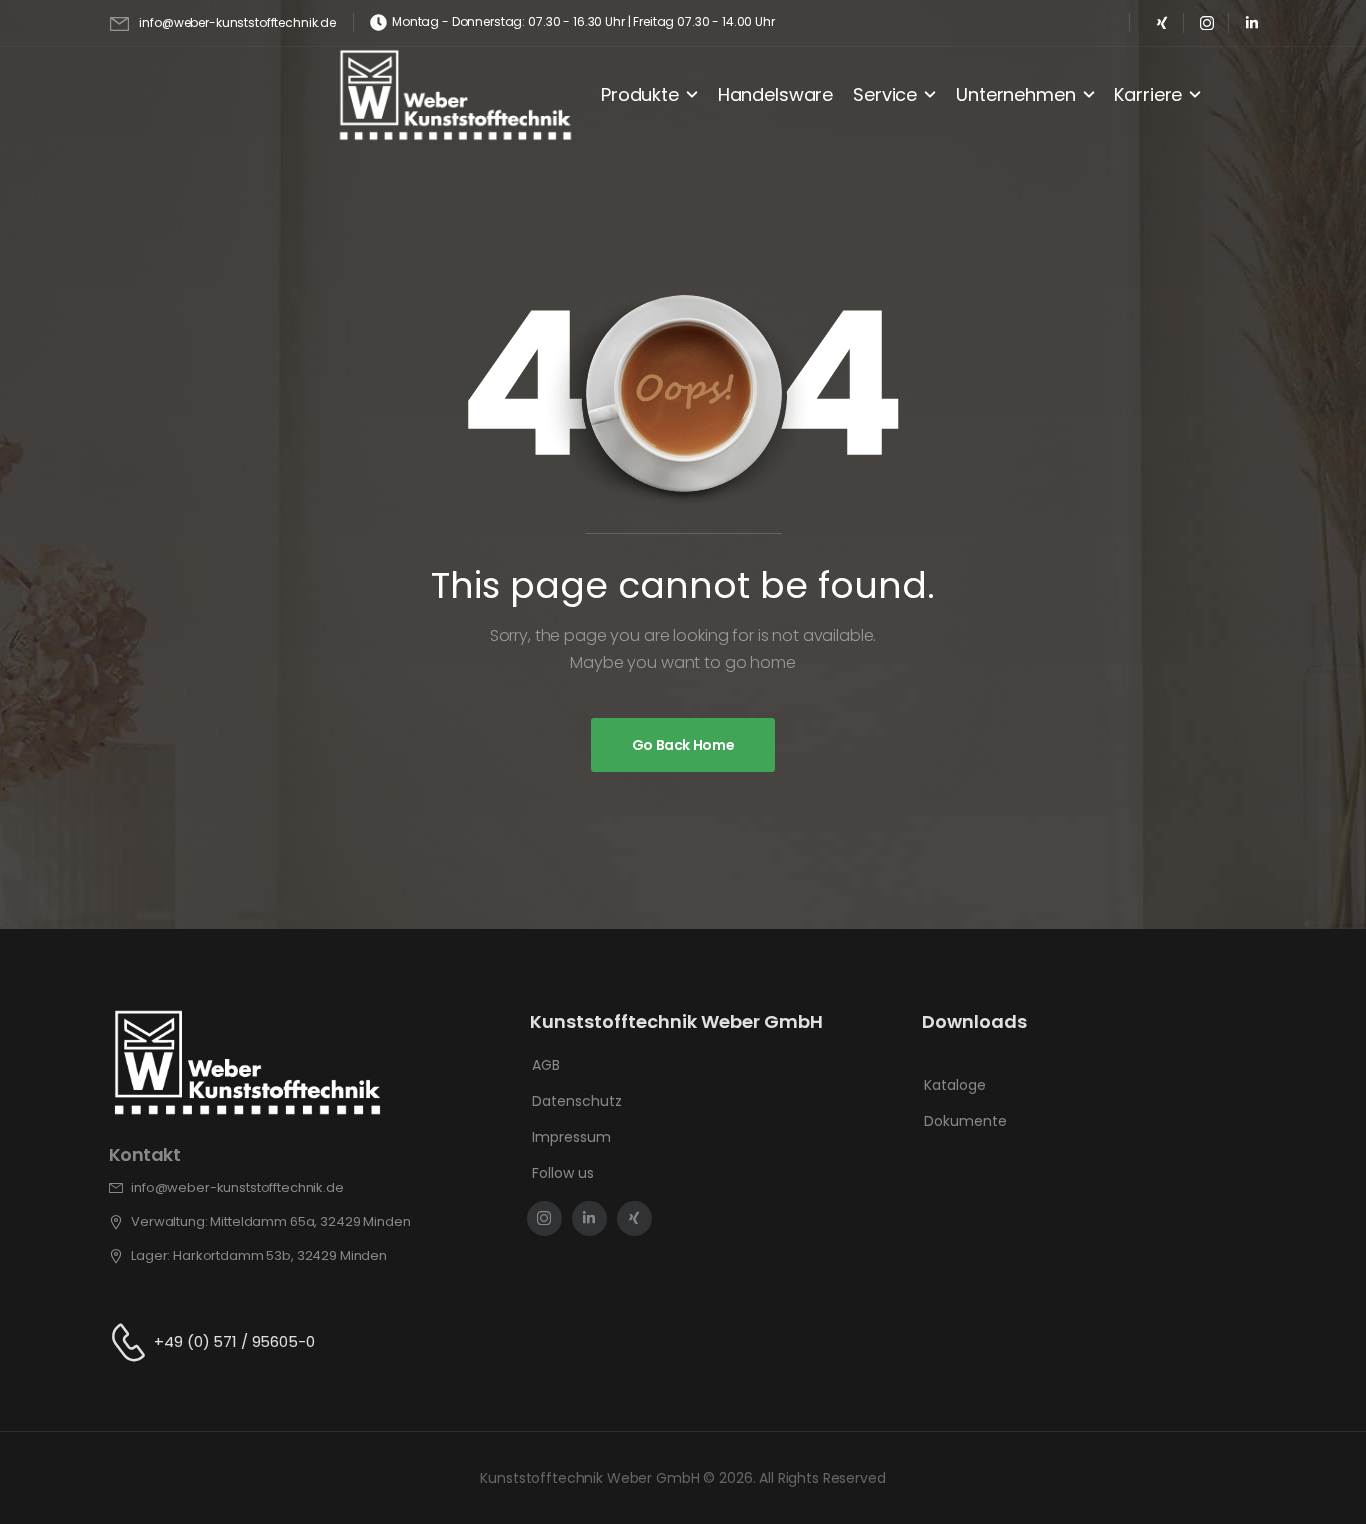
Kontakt (145, 1154)
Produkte (640, 94)
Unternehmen (1015, 94)
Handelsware (775, 94)
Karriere (1148, 94)
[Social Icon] (1161, 22)
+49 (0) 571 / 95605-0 (234, 1341)
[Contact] (132, 1342)
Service (885, 94)
